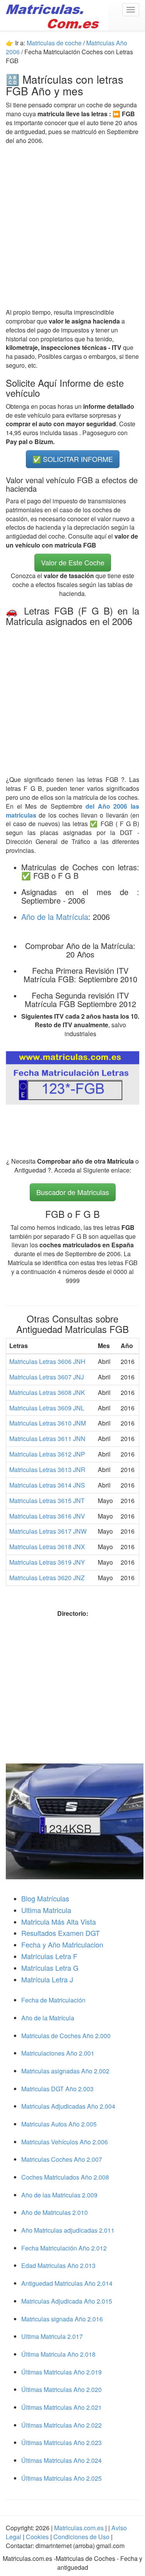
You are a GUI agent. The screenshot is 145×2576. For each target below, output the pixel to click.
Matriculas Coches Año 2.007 (62, 2159)
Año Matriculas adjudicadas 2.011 (68, 2230)
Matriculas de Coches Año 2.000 (66, 2036)
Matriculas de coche (54, 43)
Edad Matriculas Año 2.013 (58, 2265)
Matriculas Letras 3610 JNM (48, 1423)
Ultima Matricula (46, 1910)
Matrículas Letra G (50, 1968)
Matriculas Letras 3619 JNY (47, 1562)
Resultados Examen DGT (61, 1933)
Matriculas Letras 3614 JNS (47, 1485)
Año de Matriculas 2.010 (55, 2212)
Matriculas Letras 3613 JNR (47, 1470)
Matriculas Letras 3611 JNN (47, 1439)
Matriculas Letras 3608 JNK (47, 1392)
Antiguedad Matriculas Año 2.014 (67, 2283)
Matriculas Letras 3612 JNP (47, 1454)
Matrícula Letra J (47, 1979)
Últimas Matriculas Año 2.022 (61, 2425)
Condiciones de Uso (81, 2537)
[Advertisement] (72, 226)
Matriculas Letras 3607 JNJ (47, 1377)
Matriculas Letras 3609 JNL (47, 1408)
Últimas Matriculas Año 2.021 (61, 2407)
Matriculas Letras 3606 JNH (47, 1361)
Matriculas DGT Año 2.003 (57, 2089)
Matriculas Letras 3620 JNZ (47, 1578)
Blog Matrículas (45, 1898)
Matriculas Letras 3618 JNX (47, 1547)
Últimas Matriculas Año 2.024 (61, 2460)
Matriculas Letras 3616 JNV (47, 1516)
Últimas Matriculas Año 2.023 (61, 2443)
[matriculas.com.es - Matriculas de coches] (54, 15)
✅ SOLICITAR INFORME (73, 459)
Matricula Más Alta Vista (59, 1922)
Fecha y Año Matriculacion (62, 1944)
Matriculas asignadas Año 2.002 (65, 2071)
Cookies (38, 2537)
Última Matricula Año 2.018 (58, 2354)
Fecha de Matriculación (53, 2000)
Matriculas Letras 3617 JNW (48, 1531)
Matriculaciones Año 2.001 (58, 2053)
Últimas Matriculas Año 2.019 (61, 2372)
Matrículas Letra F (49, 1956)
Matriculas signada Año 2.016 (62, 2319)
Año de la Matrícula (55, 917)
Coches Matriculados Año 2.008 (65, 2177)
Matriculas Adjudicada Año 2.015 (67, 2301)
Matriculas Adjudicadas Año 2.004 (68, 2106)
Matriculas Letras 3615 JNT (47, 1501)
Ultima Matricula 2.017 (52, 2336)
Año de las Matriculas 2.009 (59, 2195)
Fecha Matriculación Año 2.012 (64, 2248)
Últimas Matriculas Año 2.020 (61, 2389)
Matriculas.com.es (79, 2528)
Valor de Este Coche (73, 562)
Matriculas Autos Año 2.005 (59, 2124)
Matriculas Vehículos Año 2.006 (65, 2142)
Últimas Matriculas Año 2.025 (61, 2478)
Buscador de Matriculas (73, 1192)
